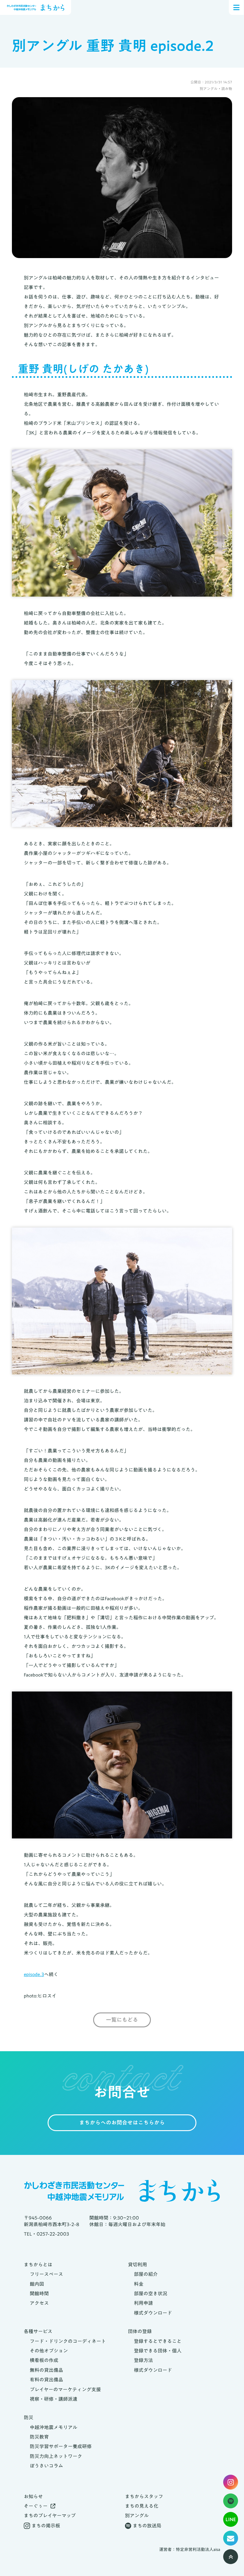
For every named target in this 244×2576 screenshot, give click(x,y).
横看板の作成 (44, 2360)
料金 (139, 2284)
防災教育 (39, 2437)
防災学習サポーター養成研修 (61, 2446)
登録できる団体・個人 (158, 2351)
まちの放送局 (147, 2526)
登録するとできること (158, 2341)
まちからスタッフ (144, 2496)
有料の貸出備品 (46, 2380)
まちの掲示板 (46, 2526)
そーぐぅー (36, 2506)
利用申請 (143, 2303)
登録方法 (143, 2360)
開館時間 (39, 2293)
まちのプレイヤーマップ (50, 2516)
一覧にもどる (122, 2020)
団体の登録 (140, 2331)
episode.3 (34, 1974)
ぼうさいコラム (46, 2466)
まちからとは (38, 2265)
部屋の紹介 (146, 2274)
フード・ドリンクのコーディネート (68, 2341)
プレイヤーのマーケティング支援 (65, 2389)
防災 (29, 2417)
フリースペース (46, 2274)
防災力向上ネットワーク (56, 2456)
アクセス (39, 2303)
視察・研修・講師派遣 (54, 2399)
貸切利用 (137, 2265)
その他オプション (49, 2351)
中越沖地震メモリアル (54, 2427)
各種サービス (38, 2331)
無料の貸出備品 (46, 2370)
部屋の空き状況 (151, 2293)
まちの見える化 (142, 2506)
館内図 (37, 2284)
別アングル (137, 2516)
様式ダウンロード (153, 2313)
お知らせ (33, 2496)
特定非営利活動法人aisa (198, 2550)
